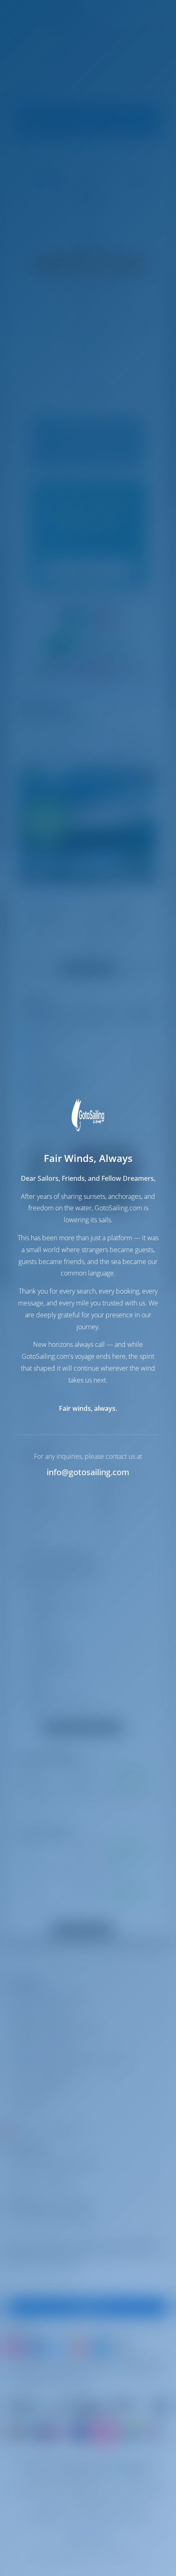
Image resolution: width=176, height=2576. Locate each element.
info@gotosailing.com (88, 1472)
